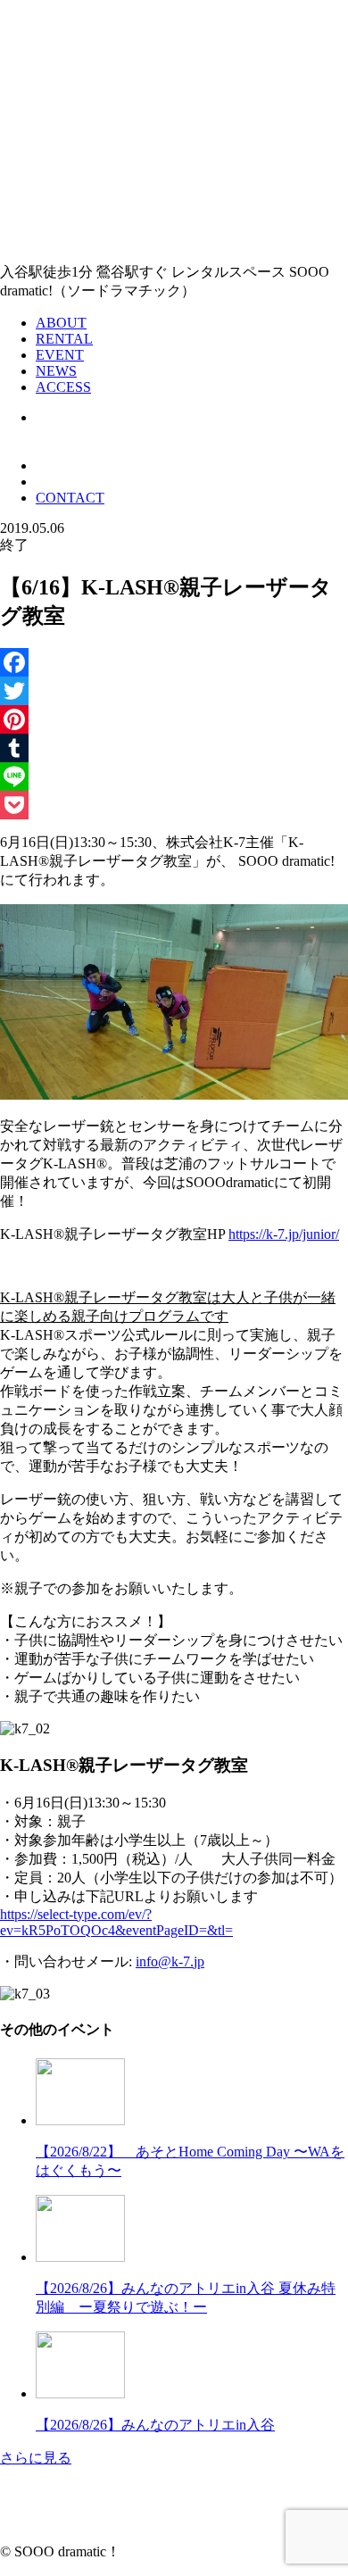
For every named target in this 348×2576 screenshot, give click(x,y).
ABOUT (61, 323)
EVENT (60, 355)
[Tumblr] (174, 748)
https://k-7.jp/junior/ (284, 1234)
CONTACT (70, 498)
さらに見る (36, 2458)
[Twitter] (174, 691)
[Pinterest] (174, 719)
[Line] (174, 777)
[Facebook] (174, 662)
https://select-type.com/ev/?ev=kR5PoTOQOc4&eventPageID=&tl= (116, 1922)
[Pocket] (174, 805)
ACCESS (63, 387)
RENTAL (64, 339)
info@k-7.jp (170, 1961)
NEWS (56, 371)
